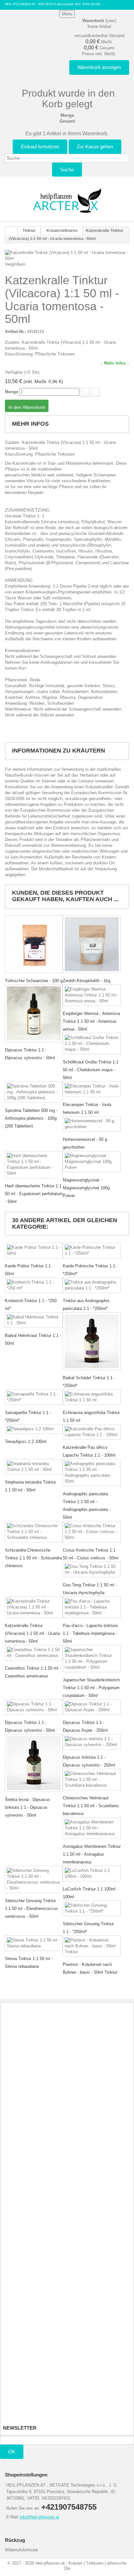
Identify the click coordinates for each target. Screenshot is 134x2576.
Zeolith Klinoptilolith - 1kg (87, 981)
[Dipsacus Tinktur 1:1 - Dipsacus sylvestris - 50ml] (34, 1013)
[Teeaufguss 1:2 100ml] (34, 1429)
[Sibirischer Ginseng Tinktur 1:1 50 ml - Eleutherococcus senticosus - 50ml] (34, 1879)
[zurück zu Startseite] (11, 231)
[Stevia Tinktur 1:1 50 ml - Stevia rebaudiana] (34, 1943)
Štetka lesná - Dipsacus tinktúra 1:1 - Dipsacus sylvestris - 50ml (27, 1807)
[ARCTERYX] (67, 200)
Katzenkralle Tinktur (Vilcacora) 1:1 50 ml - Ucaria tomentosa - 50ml (32, 1633)
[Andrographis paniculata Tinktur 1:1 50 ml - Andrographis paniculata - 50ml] (92, 1473)
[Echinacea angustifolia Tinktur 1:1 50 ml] (92, 1397)
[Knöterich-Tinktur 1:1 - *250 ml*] (34, 1285)
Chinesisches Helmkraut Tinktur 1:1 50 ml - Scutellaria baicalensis (91, 1806)
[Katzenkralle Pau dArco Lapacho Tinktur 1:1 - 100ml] (92, 1432)
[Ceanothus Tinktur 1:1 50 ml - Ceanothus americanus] (34, 1653)
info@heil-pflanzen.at (39, 2517)
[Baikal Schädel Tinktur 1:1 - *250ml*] (92, 1341)
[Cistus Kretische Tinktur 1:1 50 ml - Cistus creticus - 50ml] (92, 1532)
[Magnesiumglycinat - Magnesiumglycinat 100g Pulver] (92, 1162)
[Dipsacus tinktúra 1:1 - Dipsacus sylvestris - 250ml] (92, 1742)
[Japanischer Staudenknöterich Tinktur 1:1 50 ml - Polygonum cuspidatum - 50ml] (92, 1659)
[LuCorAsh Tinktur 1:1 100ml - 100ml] (92, 1874)
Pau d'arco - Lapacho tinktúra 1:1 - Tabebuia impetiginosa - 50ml (90, 1633)
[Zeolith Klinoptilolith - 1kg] (92, 944)
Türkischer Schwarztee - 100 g (34, 981)
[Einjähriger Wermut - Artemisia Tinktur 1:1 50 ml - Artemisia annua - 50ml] (92, 995)
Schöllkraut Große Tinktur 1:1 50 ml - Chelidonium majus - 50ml (91, 1070)
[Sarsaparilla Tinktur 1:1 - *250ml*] (34, 1397)
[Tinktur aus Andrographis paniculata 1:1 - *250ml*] (92, 1285)
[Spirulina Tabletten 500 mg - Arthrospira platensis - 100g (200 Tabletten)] (34, 1092)
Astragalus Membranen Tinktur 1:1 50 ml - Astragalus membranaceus (92, 1854)
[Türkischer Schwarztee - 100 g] (34, 944)
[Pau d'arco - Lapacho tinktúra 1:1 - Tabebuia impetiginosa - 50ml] (92, 1607)
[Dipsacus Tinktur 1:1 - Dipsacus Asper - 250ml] (92, 1707)
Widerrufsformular (21, 2550)
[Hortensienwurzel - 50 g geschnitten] (92, 1124)
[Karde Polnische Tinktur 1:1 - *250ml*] (92, 1250)
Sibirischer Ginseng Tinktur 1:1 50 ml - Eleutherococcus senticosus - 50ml (31, 1909)
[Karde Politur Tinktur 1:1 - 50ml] (34, 1250)
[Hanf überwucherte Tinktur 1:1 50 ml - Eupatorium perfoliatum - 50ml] (34, 1165)
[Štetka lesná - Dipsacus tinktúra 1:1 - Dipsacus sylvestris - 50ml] (34, 1763)
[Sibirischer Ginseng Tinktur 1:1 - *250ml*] (92, 1908)
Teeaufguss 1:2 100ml (26, 1441)
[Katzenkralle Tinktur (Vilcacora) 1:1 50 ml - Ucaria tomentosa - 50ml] (34, 1607)
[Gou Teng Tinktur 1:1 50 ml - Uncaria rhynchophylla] (92, 1569)
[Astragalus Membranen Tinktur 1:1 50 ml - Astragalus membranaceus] (92, 1828)
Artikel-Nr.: (15, 332)
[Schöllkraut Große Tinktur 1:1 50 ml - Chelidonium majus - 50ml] (92, 1044)
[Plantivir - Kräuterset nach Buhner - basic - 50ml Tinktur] (92, 1946)
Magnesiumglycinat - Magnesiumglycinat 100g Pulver (86, 1188)
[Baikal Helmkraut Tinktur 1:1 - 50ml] (34, 1320)
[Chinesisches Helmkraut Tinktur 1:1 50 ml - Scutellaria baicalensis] (92, 1780)
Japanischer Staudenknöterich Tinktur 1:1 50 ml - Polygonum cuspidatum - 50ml (91, 1688)
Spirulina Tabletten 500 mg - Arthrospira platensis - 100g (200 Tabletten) (31, 1118)
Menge (12, 392)
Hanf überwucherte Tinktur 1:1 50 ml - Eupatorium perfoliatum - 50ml (34, 1194)
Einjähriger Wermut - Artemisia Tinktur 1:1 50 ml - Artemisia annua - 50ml (91, 1021)
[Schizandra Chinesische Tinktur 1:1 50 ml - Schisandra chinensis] (34, 1532)
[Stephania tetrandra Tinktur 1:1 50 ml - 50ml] (34, 1467)
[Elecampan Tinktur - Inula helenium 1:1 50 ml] (92, 1089)
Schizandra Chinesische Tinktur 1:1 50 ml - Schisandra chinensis (33, 1558)
